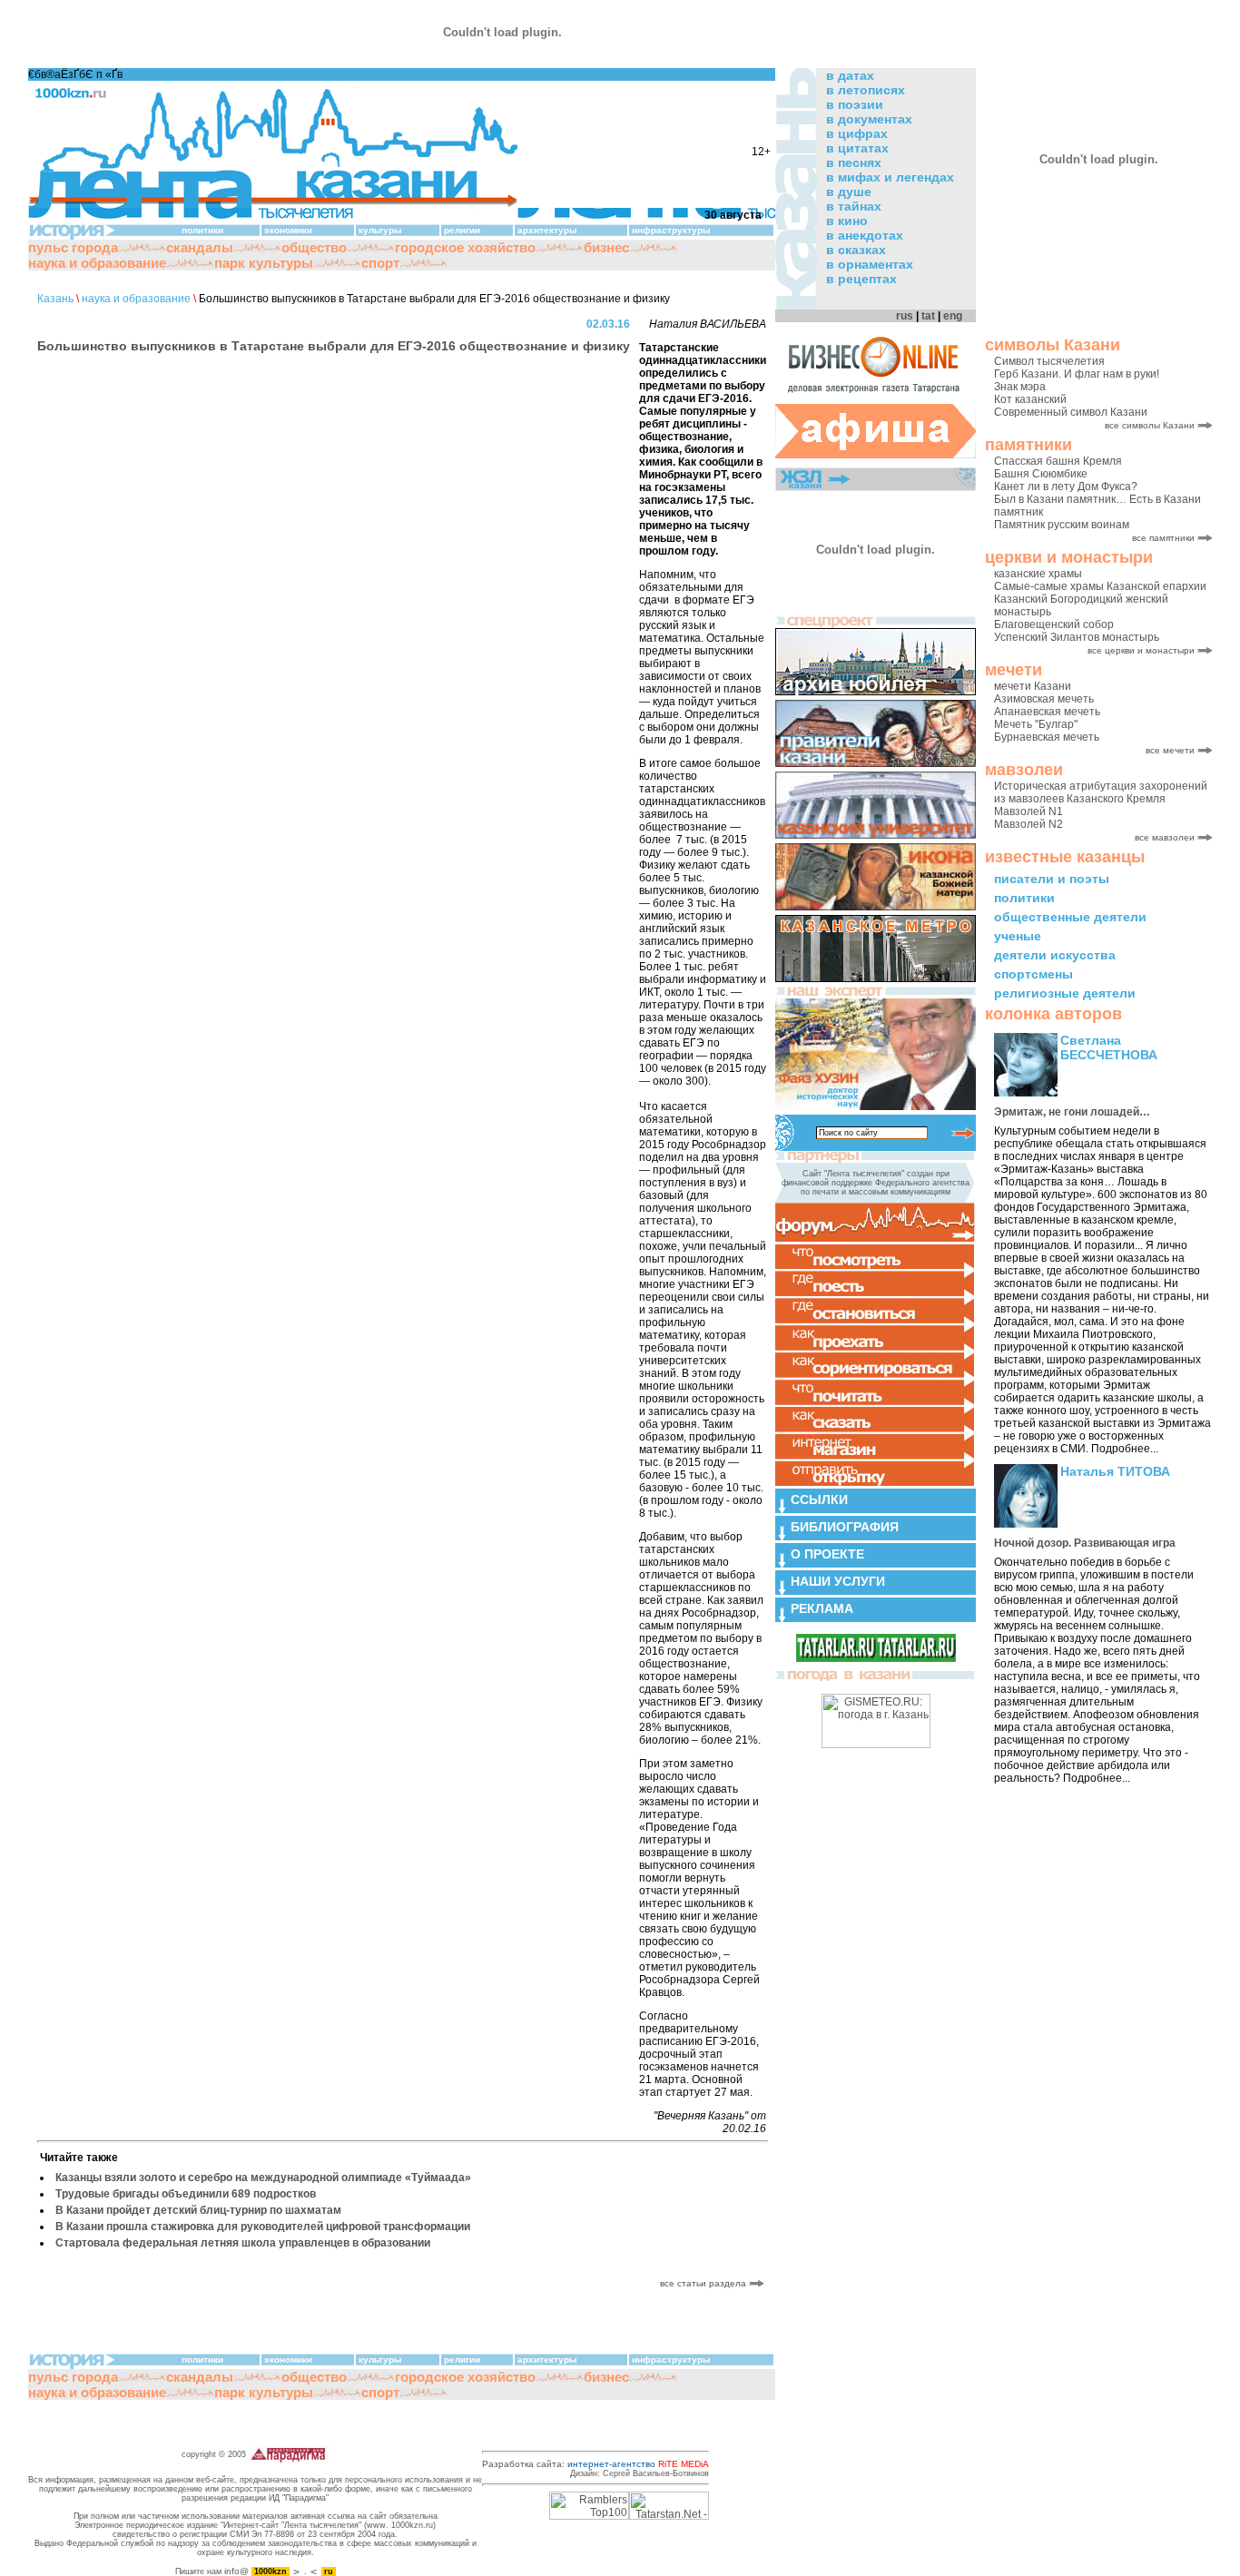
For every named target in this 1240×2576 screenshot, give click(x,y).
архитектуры (547, 230)
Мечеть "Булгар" (1036, 724)
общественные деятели (1070, 917)
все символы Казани (1150, 425)
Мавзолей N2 (1028, 824)
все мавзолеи (1165, 837)
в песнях (854, 162)
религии (462, 230)
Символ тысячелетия (1049, 361)
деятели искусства (1055, 955)
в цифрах (857, 133)
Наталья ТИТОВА (1115, 1471)
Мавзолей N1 (1028, 811)
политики (1024, 898)
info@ (236, 2571)
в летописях (866, 90)
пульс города (73, 247)
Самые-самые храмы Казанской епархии (1100, 586)
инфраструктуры (671, 230)
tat (928, 316)
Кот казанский (1030, 399)
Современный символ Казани (1071, 412)
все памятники (1163, 538)
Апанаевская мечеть (1047, 712)
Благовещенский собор (1054, 624)
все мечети (1170, 750)
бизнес (606, 247)
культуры (380, 230)
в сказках (856, 250)
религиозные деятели (1065, 993)
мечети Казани (1033, 686)
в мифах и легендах (890, 177)
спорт (380, 263)
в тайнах (854, 206)
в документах (869, 119)
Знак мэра (1020, 387)
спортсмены (1033, 974)
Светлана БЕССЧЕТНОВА (1109, 1047)
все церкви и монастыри (1141, 650)
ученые (1018, 936)
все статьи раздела (704, 2283)
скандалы (200, 247)
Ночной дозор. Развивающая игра (1085, 1543)
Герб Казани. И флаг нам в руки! (1077, 374)
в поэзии (855, 104)
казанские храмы (1038, 574)
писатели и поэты (1052, 879)
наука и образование (97, 263)
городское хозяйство (465, 247)
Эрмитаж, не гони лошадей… (1072, 1112)
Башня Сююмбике (1041, 474)
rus (905, 316)
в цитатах (857, 148)
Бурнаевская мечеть (1047, 737)
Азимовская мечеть (1044, 699)
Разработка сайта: (595, 2464)
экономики (288, 230)
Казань (55, 299)
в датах (850, 75)
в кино (847, 221)
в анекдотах (865, 235)
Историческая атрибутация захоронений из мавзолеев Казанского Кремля (1101, 792)
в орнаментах (870, 264)
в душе (849, 192)
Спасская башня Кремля (1058, 461)
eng (953, 316)
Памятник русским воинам (1062, 525)
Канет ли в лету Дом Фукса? (1066, 487)
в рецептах (861, 279)
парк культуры (264, 263)
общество (314, 247)
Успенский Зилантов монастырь (1077, 637)
